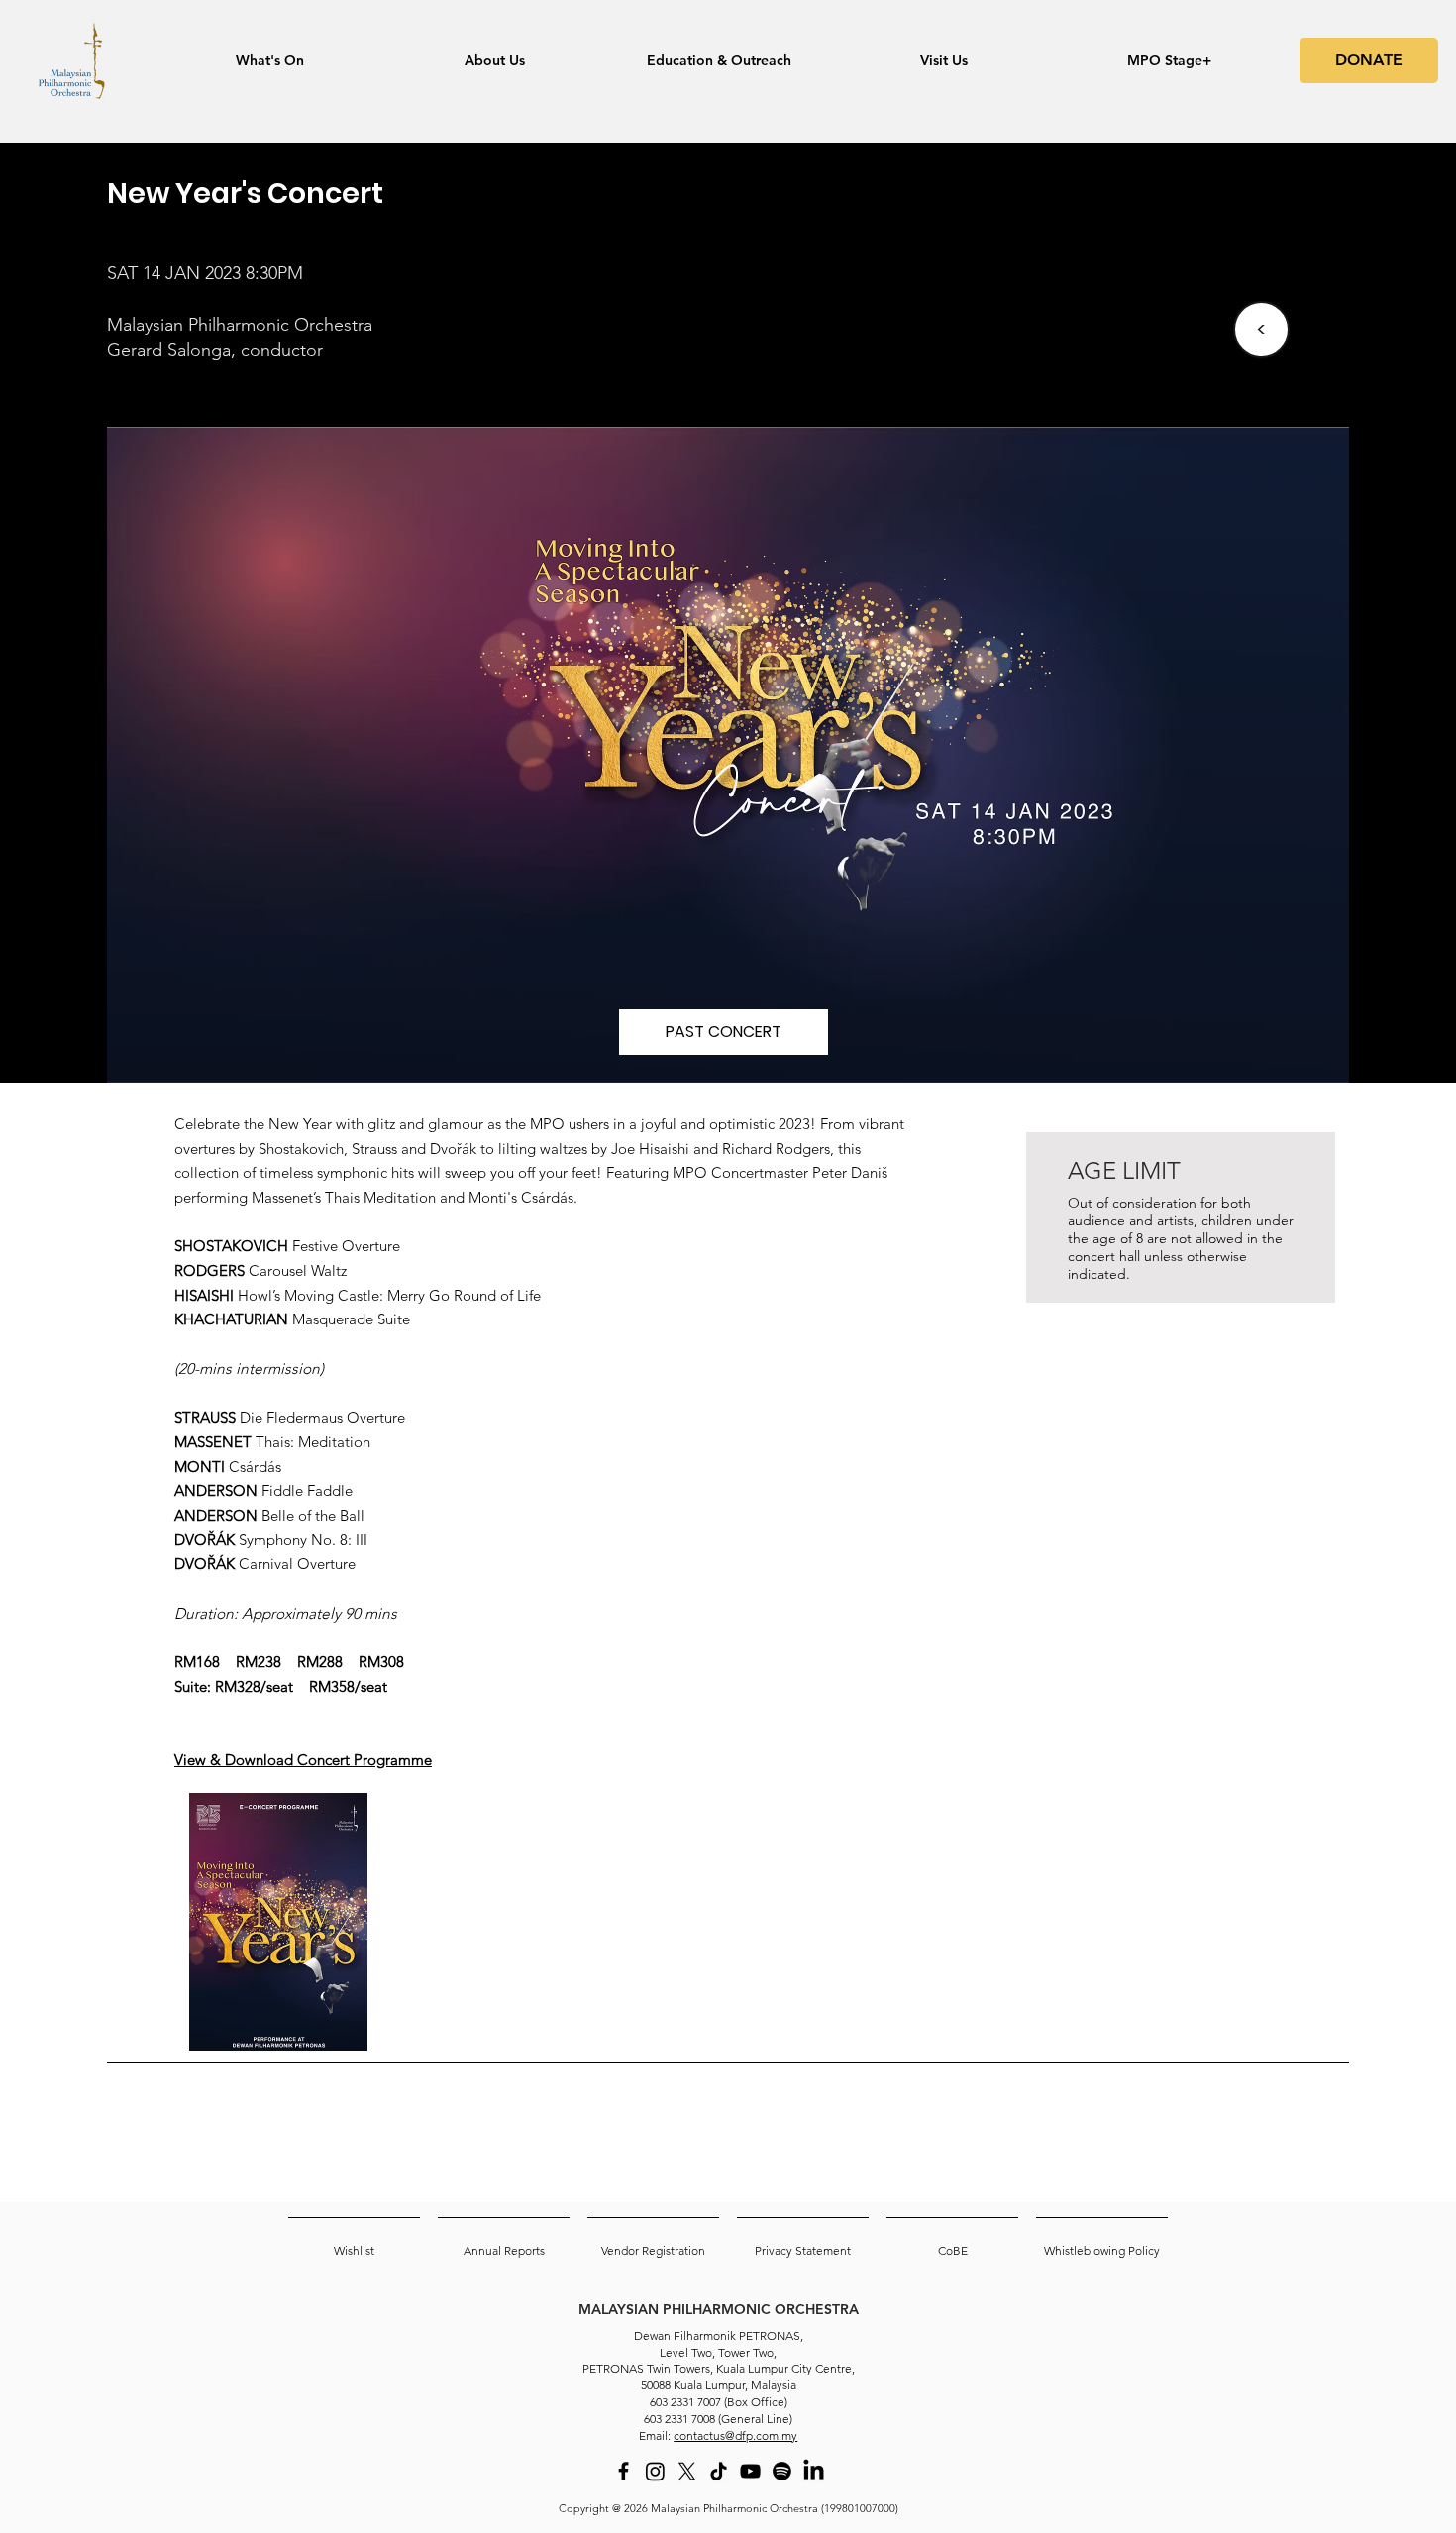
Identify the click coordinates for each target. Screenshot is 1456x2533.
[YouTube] (750, 2471)
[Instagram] (655, 2471)
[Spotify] (782, 2471)
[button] (724, 1032)
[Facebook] (624, 2471)
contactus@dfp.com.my (735, 2435)
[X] (687, 2471)
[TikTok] (719, 2471)
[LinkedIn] (814, 2471)
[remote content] (1184, 1520)
